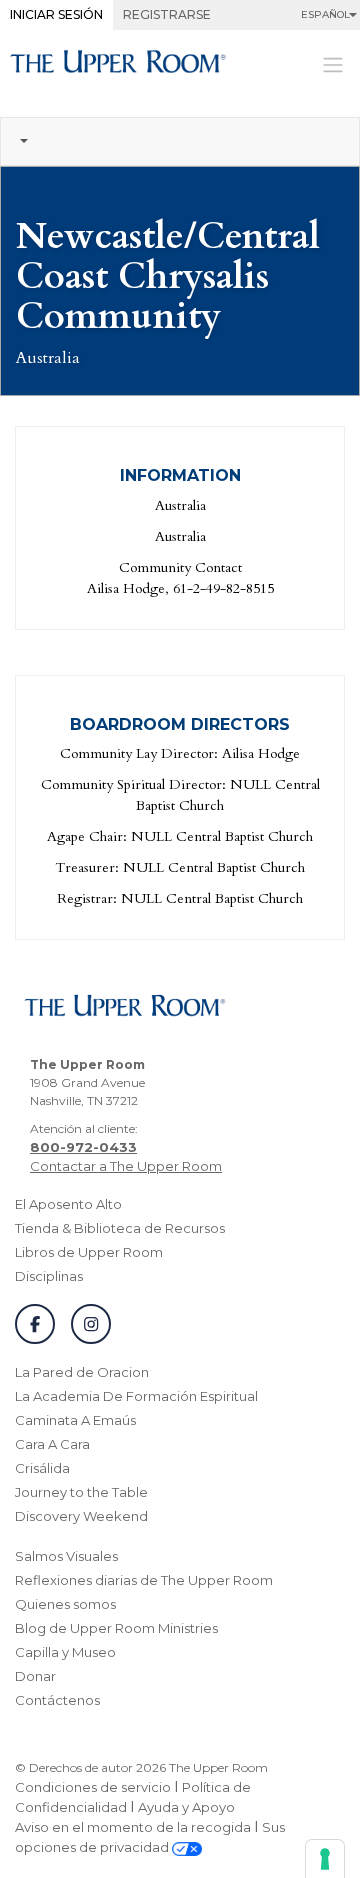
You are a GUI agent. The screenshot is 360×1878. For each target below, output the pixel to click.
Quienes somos (65, 1604)
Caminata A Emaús (75, 1420)
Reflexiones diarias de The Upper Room (144, 1580)
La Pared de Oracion (82, 1372)
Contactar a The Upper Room (126, 1166)
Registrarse (167, 14)
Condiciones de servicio (93, 1787)
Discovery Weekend (81, 1516)
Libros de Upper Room (89, 1252)
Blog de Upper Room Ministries (116, 1628)
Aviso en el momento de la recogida (133, 1827)
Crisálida (42, 1468)
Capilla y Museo (65, 1652)
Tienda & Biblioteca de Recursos (120, 1228)
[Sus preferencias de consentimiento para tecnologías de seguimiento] (325, 1859)
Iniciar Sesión (56, 14)
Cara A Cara (52, 1444)
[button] (180, 142)
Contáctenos (57, 1700)
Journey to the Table (81, 1492)
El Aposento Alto (68, 1204)
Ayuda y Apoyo (186, 1807)
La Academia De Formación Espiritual (136, 1396)
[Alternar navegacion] (333, 63)
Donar (35, 1676)
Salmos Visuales (66, 1556)
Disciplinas (49, 1276)
